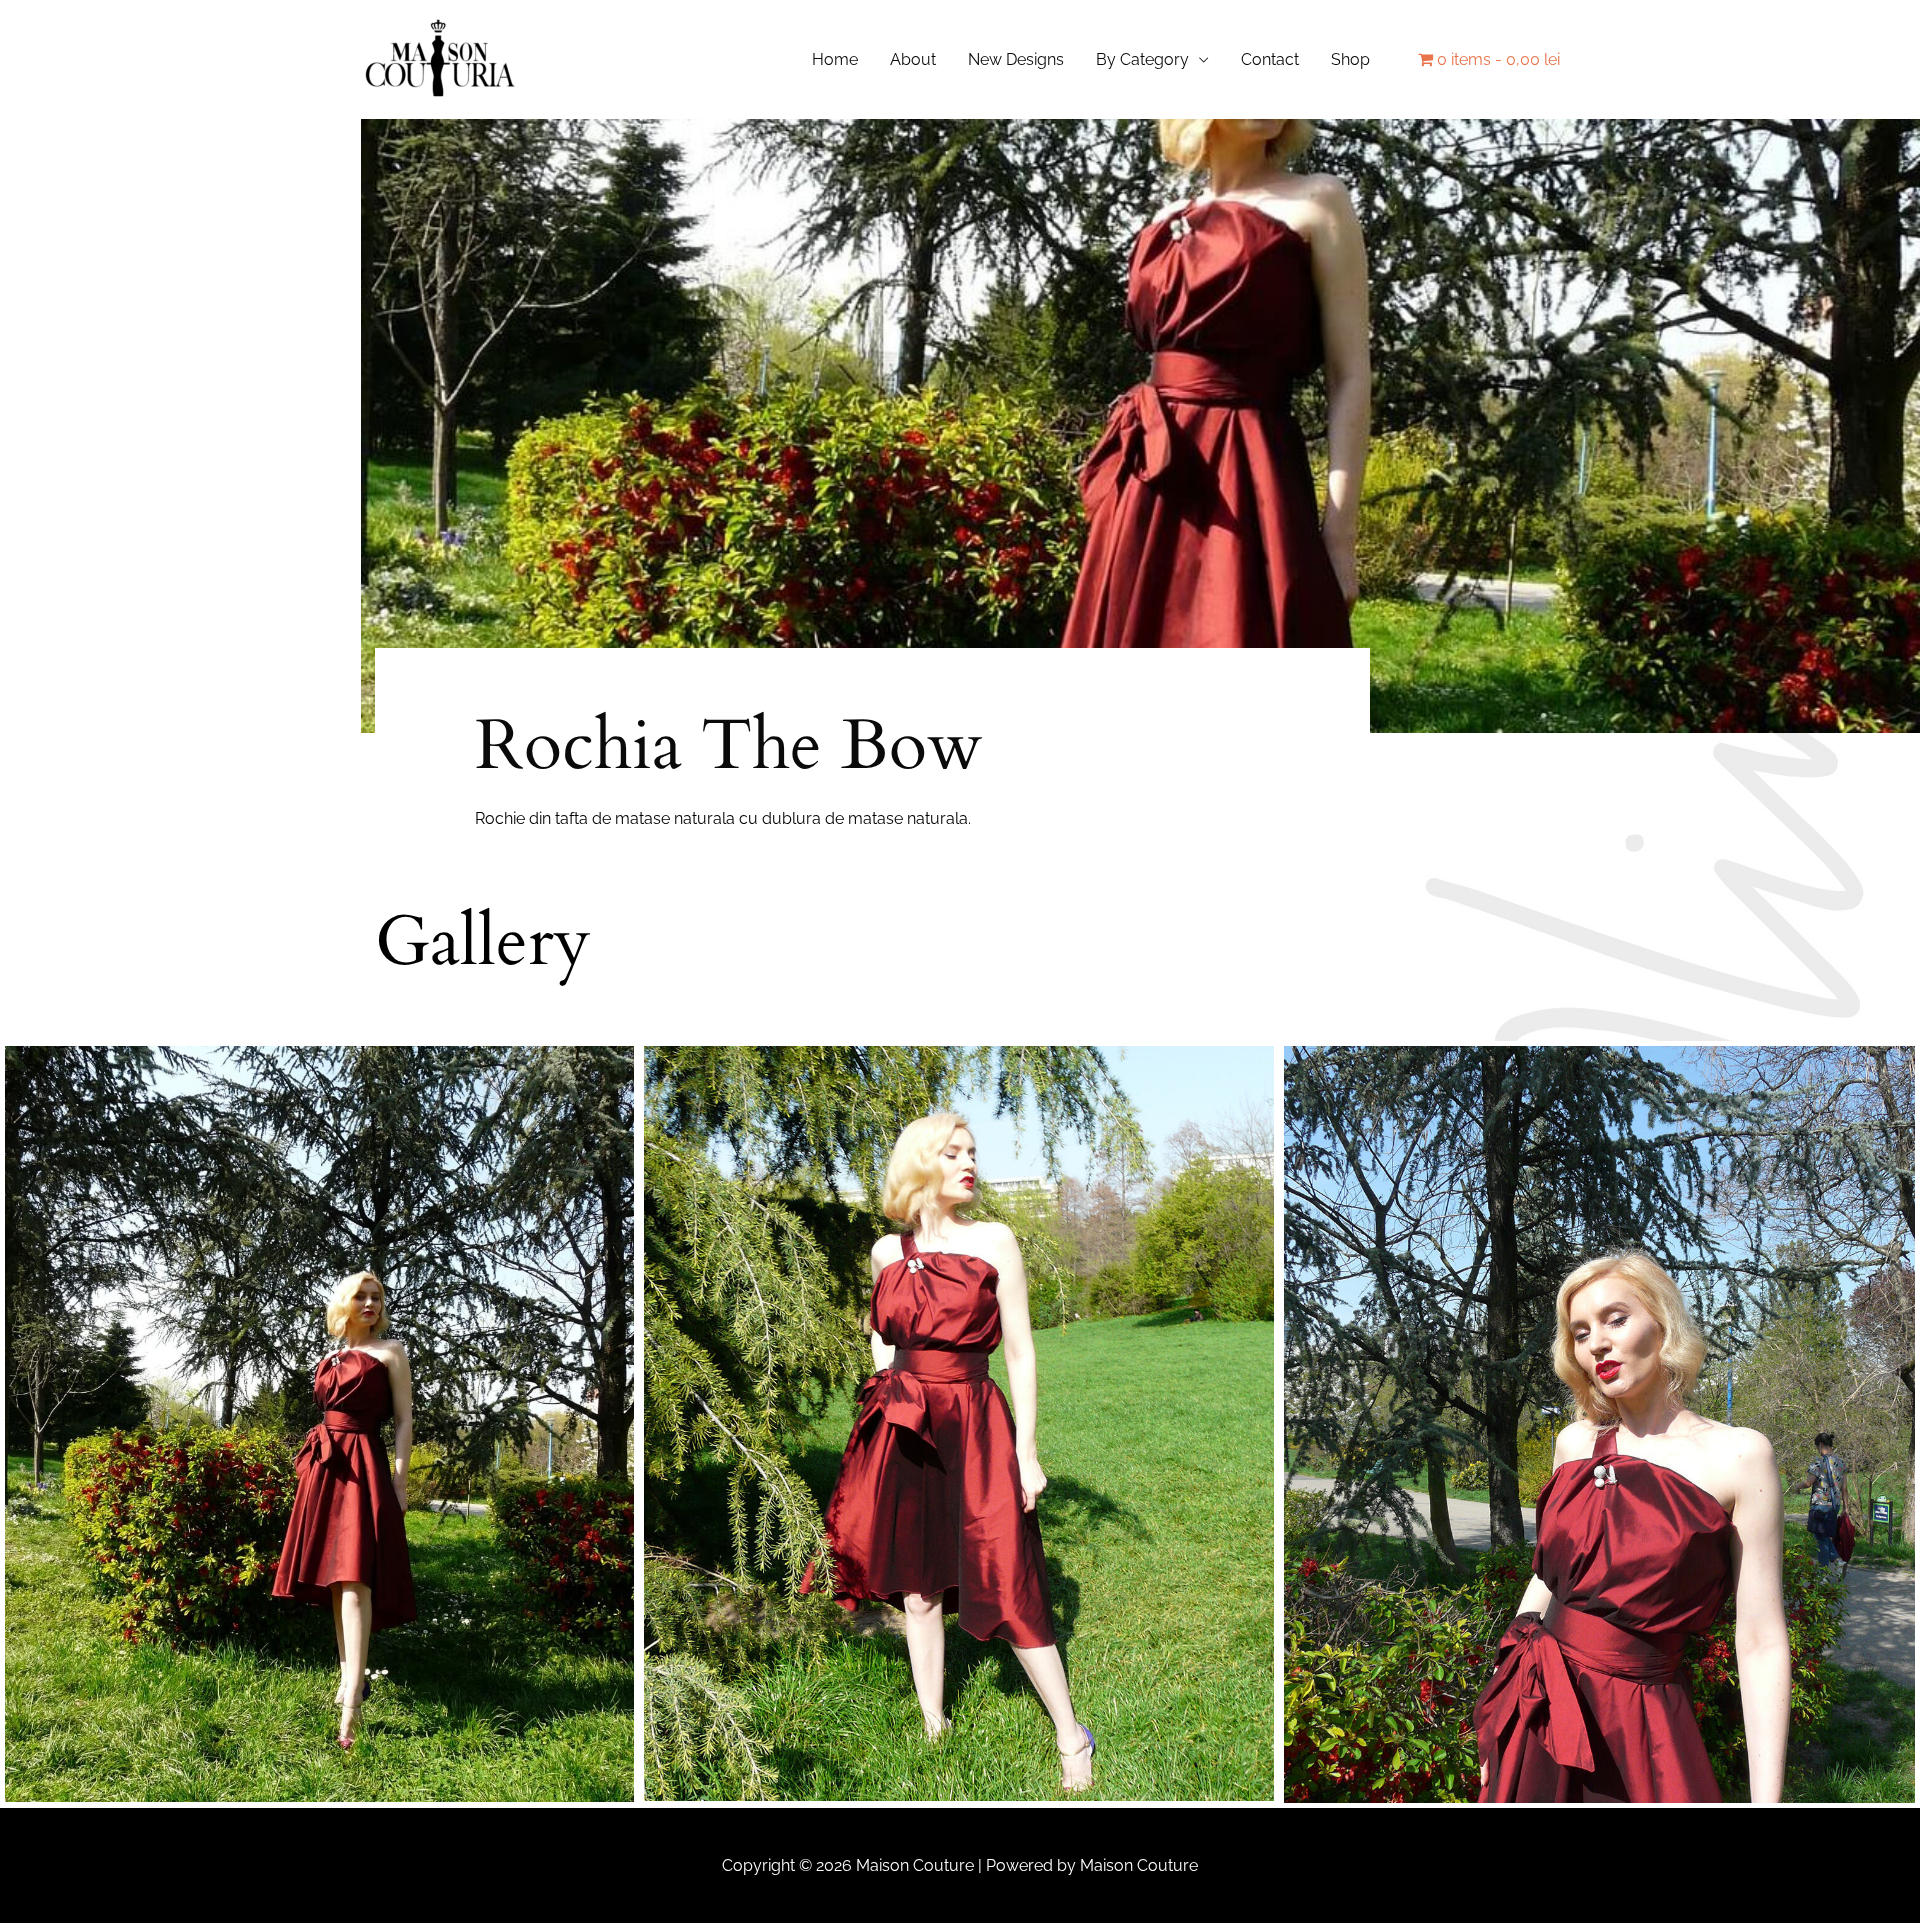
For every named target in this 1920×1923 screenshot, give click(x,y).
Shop (1350, 59)
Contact (1270, 59)
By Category (1142, 59)
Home (835, 59)
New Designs (1016, 59)
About (913, 59)
